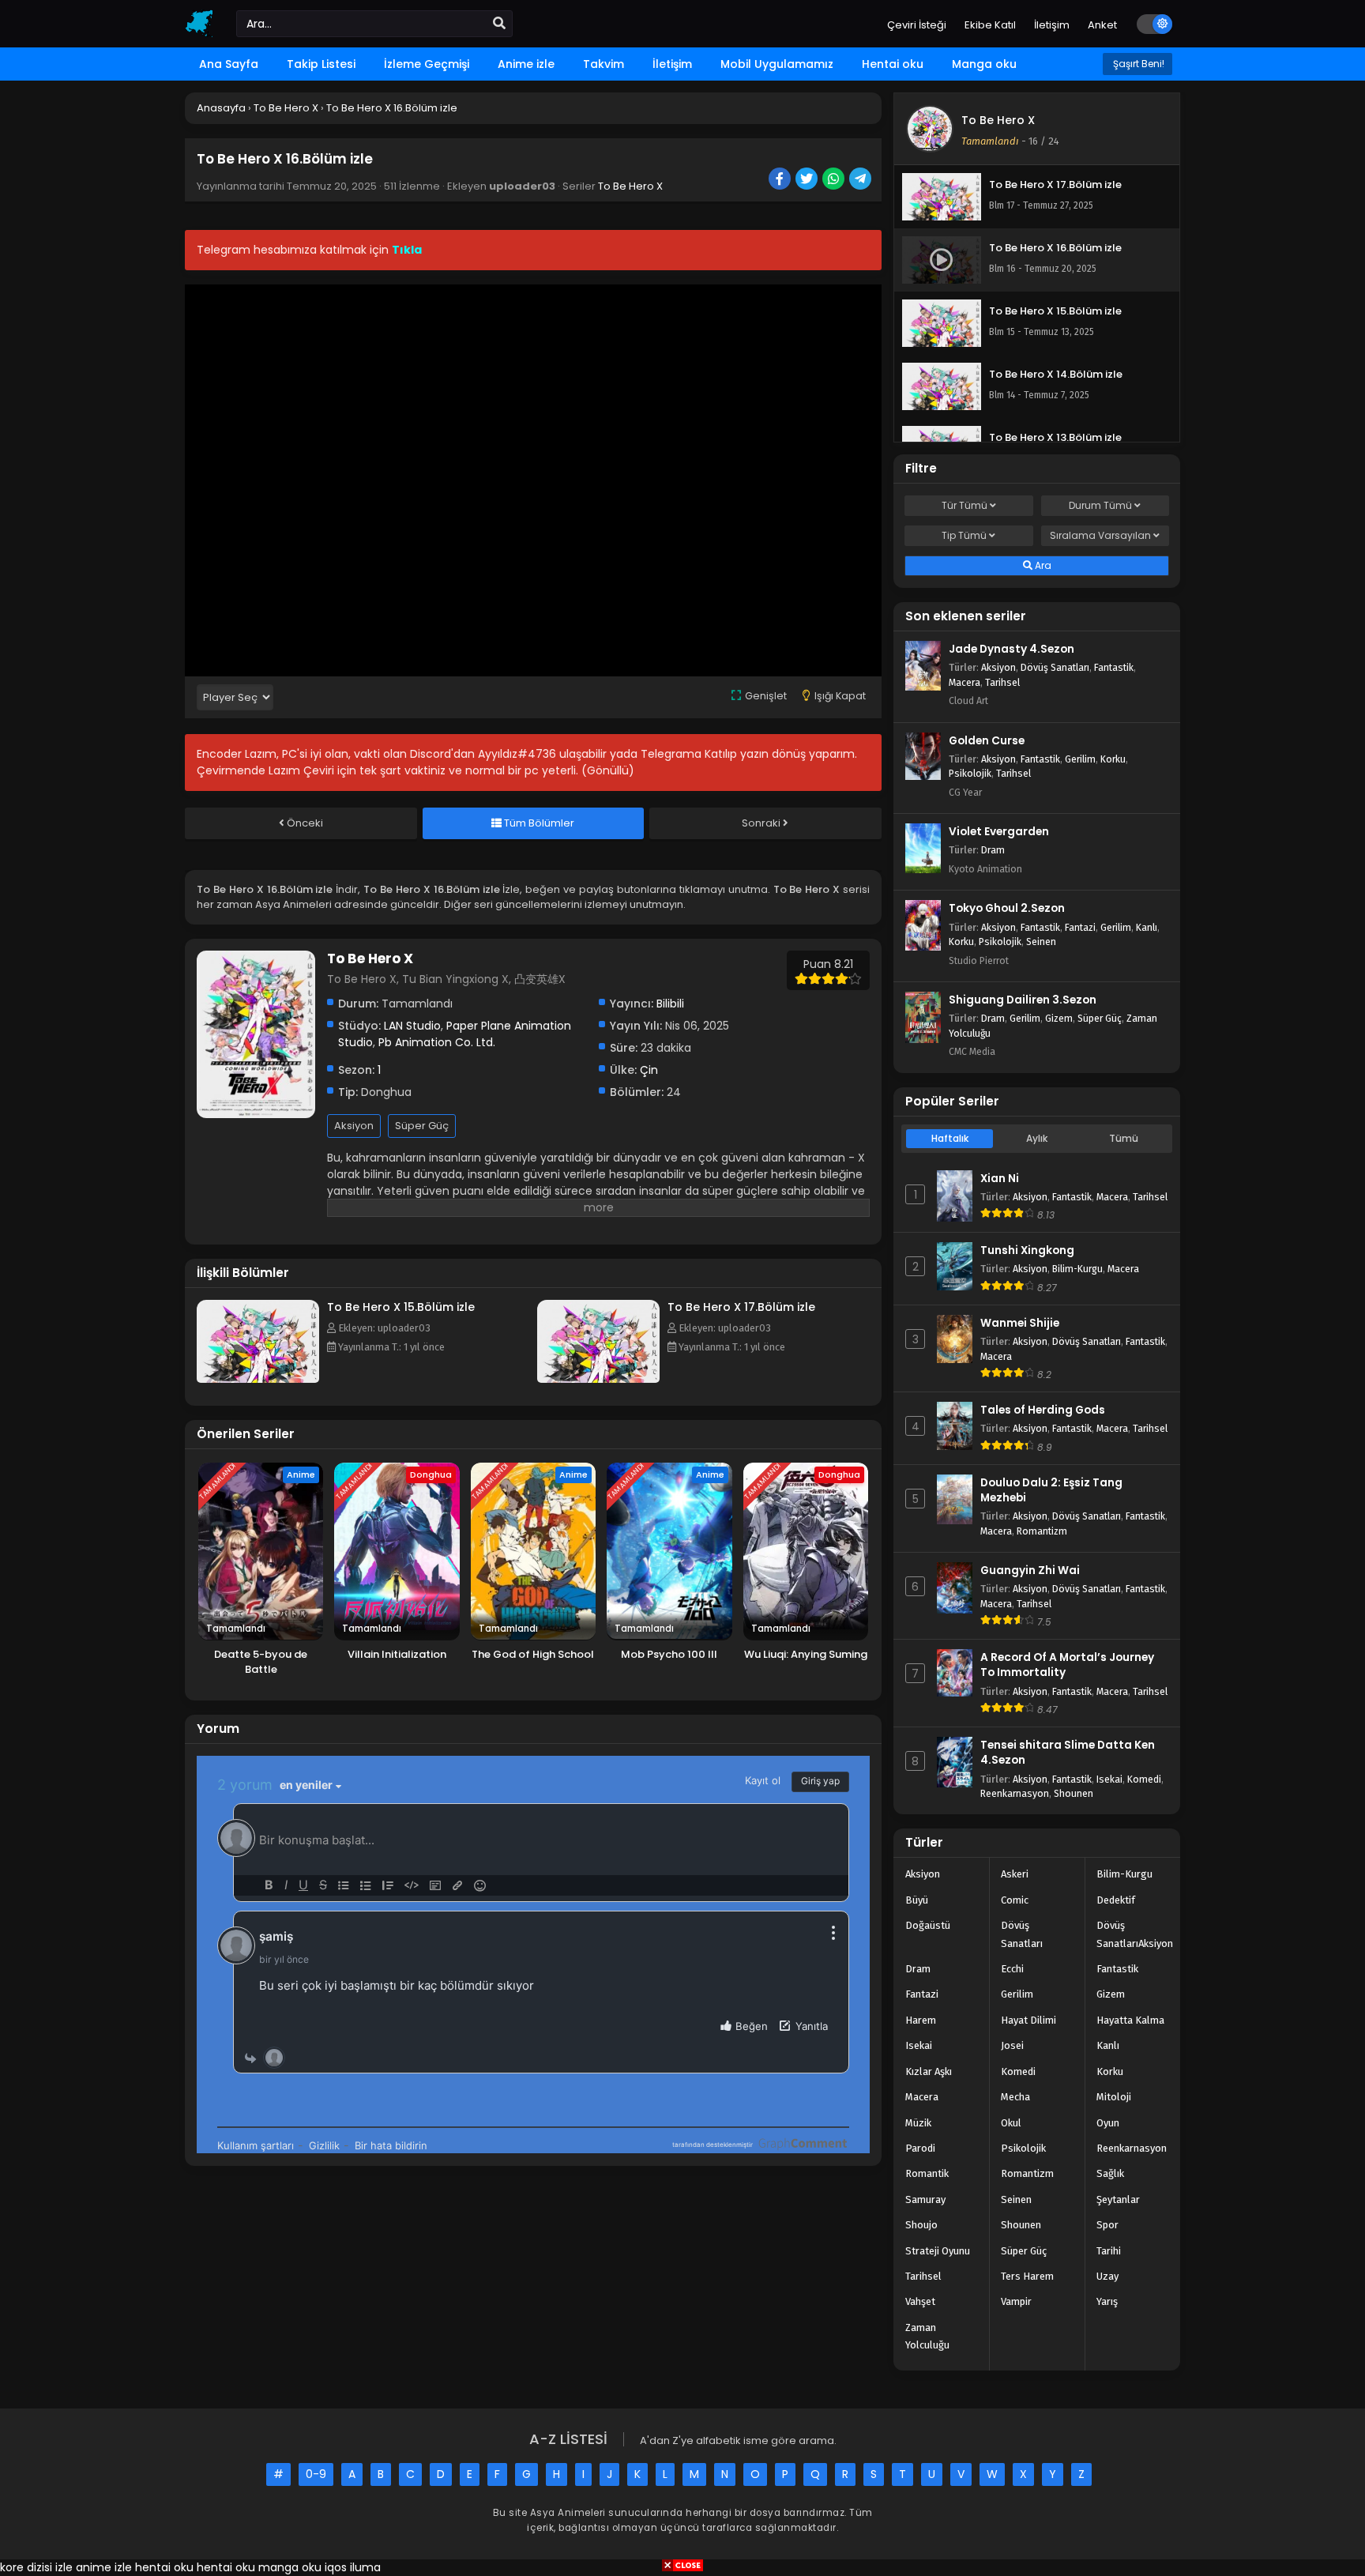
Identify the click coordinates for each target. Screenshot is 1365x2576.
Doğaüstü (928, 1925)
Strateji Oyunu (938, 2251)
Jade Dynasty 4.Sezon (1012, 649)
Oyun (1108, 2123)
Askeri (1015, 1874)
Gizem (1059, 1018)
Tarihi (1109, 2251)
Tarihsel (1002, 682)
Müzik (918, 2123)
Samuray (925, 2199)
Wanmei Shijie (1020, 1323)
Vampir (1016, 2301)
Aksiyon (354, 1126)
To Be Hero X (630, 186)
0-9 (316, 2474)
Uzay (1107, 2276)
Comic (1015, 1900)
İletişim (1052, 25)
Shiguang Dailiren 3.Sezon (1023, 1000)
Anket (1102, 25)
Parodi (920, 2148)
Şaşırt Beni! (1137, 64)
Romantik (927, 2173)
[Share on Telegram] (861, 180)
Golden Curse (987, 741)
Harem (921, 2020)
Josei (1012, 2045)
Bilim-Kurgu (1077, 1269)
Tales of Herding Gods (1043, 1410)
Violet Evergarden (999, 832)
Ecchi (1012, 1969)
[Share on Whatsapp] (835, 180)
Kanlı (1147, 927)
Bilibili (670, 1004)
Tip (964, 535)
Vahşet (920, 2301)
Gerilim (1080, 759)
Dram (993, 850)
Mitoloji (1114, 2097)
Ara (1042, 565)
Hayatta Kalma (1130, 2020)
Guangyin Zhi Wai (1030, 1570)
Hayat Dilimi (1028, 2020)
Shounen (1074, 1793)
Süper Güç (422, 1126)
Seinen (1041, 942)
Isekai (1109, 1779)
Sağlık (1110, 2173)
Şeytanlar (1118, 2199)
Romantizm (1042, 1531)
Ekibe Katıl (990, 25)
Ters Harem (1027, 2276)
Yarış (1107, 2301)
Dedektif (1116, 1900)
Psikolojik (970, 773)
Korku (1113, 759)
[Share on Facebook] (781, 180)
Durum (1100, 505)
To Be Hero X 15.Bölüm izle (401, 1307)
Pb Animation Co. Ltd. (437, 1042)
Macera (965, 682)
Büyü (917, 1900)
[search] (499, 24)
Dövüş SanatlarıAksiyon (1135, 1934)
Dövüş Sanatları (1055, 667)
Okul (1011, 2123)
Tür (965, 505)
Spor (1107, 2225)
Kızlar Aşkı (929, 2071)
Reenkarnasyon (1015, 1793)
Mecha (1015, 2097)
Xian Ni (1000, 1179)
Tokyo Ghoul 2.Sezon (1007, 908)
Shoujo (921, 2225)
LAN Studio (412, 1026)
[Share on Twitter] (808, 180)
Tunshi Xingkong (1027, 1250)
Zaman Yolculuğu (927, 2336)
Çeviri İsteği (917, 25)
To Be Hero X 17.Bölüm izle (741, 1307)
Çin (649, 1070)
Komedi (1144, 1779)
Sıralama (1100, 535)
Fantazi (1080, 927)
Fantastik (1114, 667)
